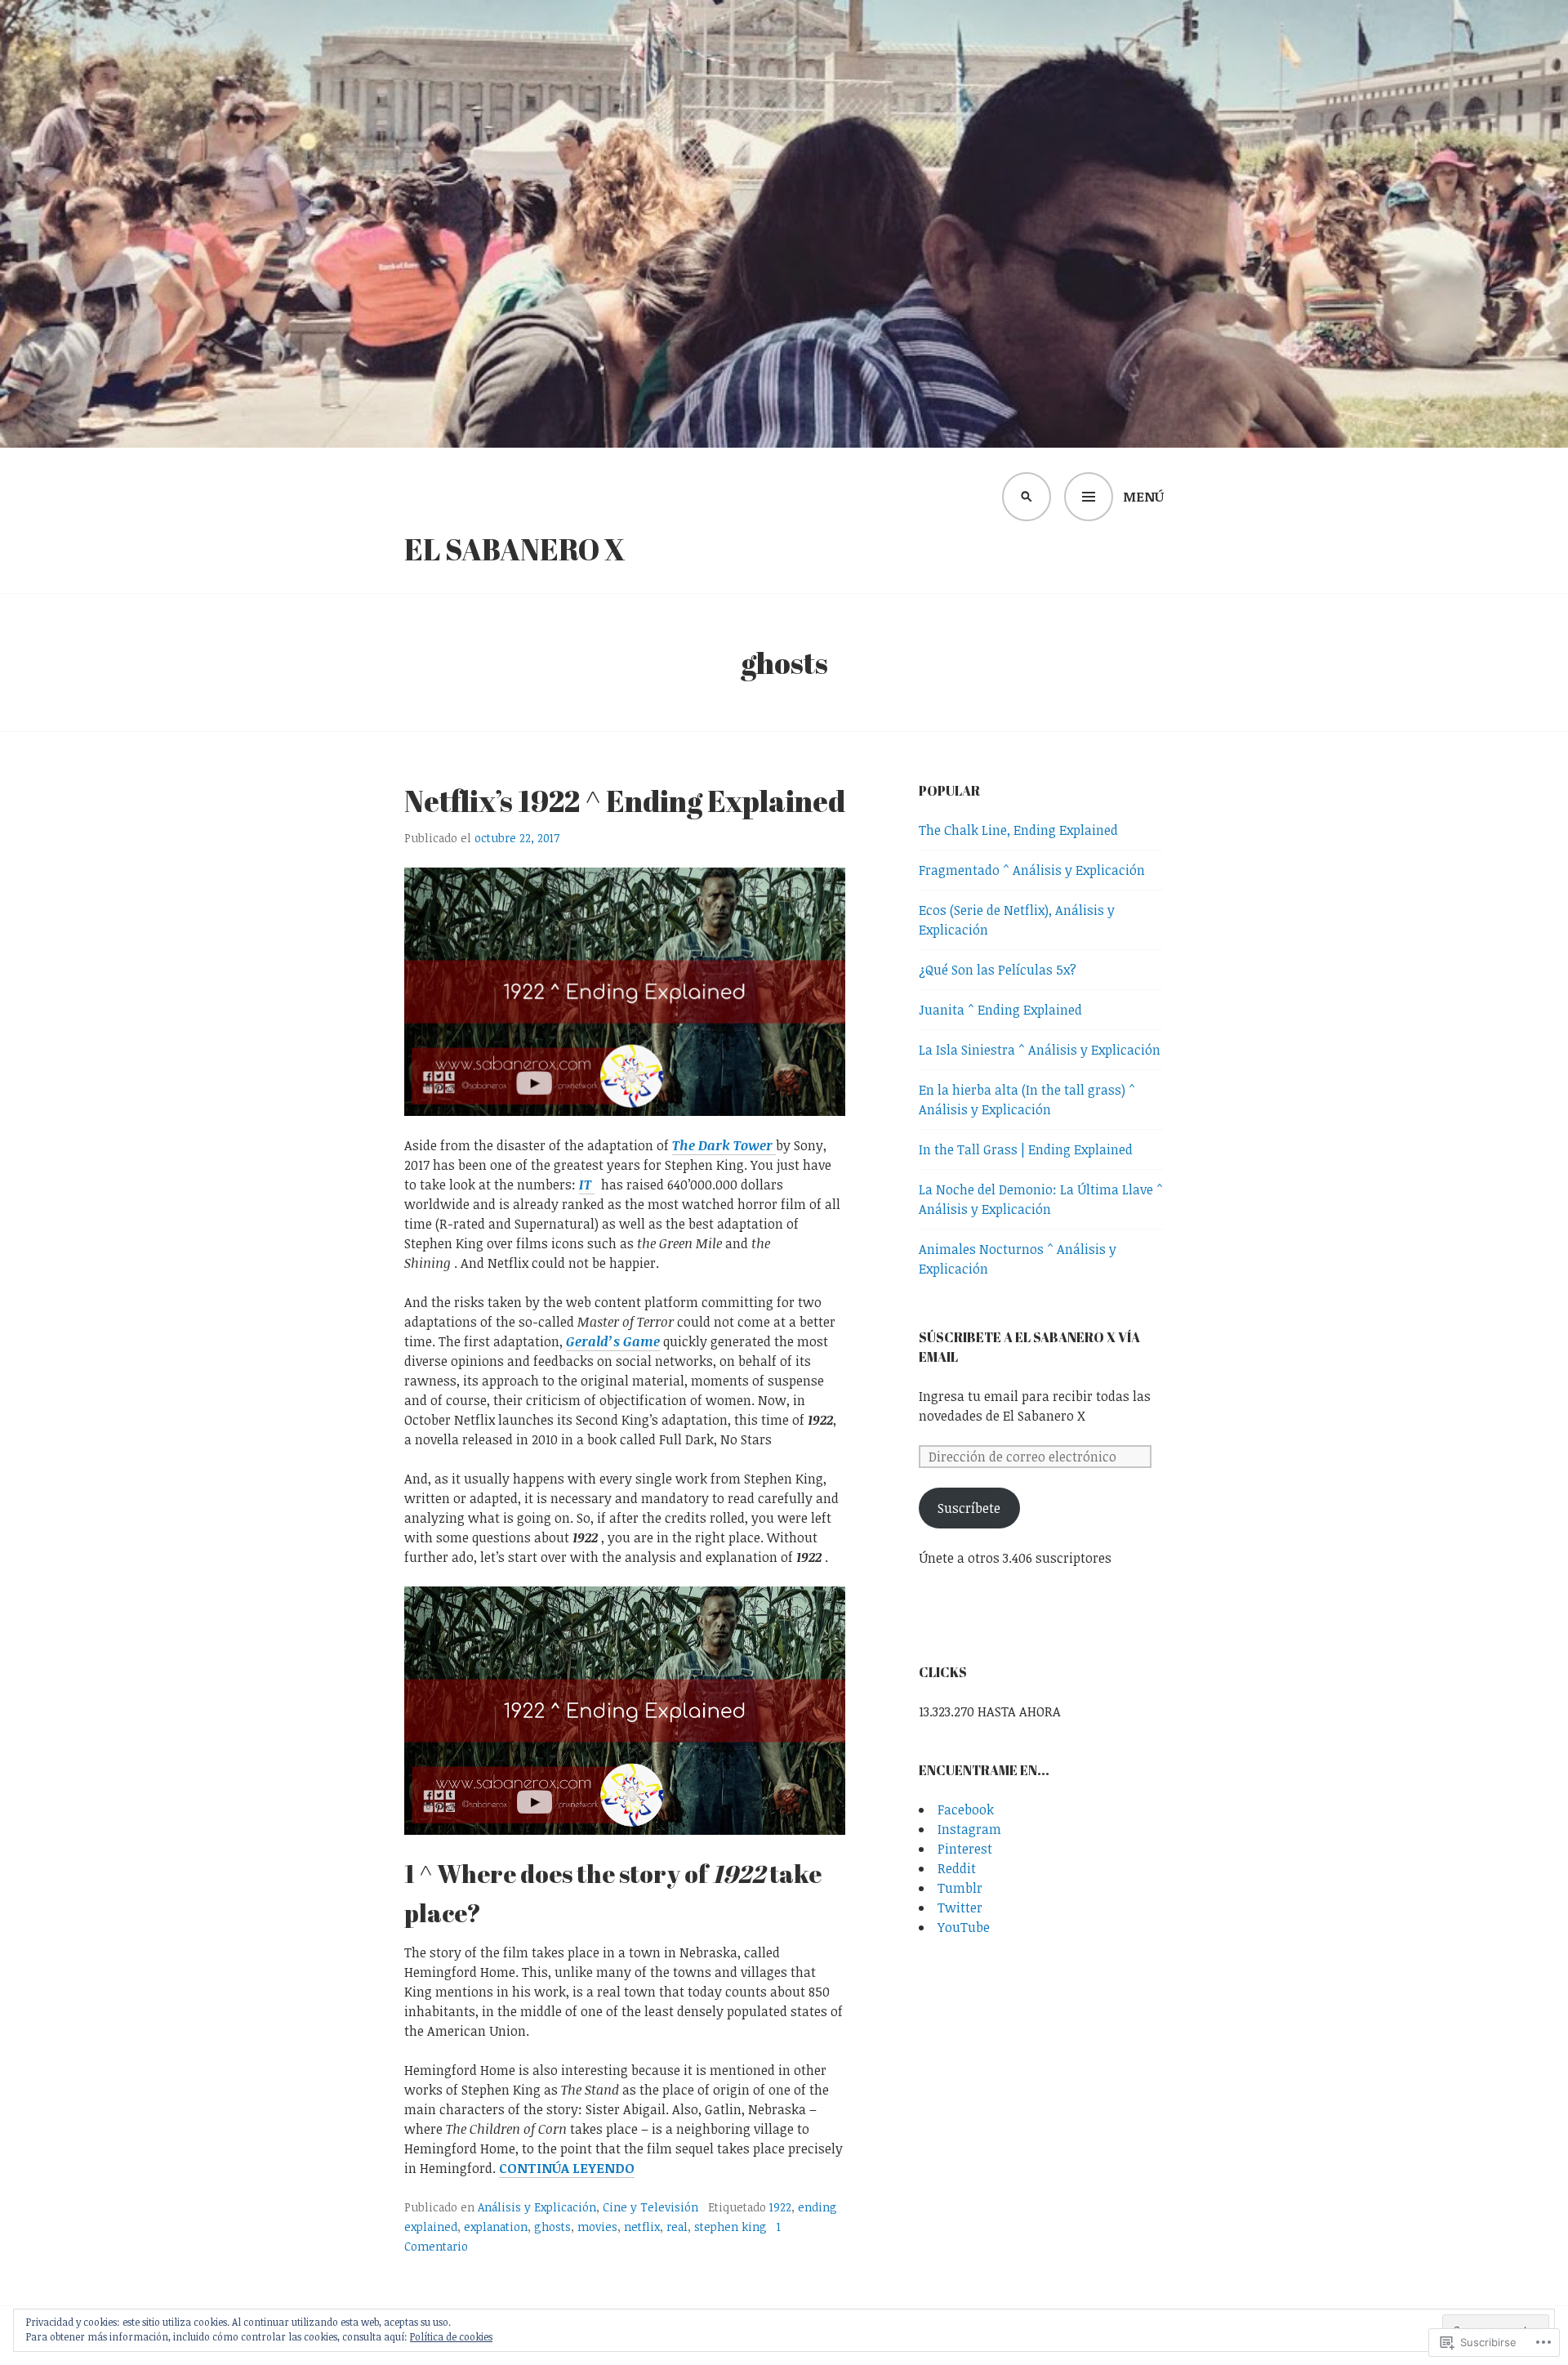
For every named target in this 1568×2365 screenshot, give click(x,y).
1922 (780, 2207)
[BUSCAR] (1027, 497)
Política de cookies (451, 2336)
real (677, 2227)
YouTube (964, 1927)
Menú (1143, 497)
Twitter (960, 1908)
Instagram (969, 1829)
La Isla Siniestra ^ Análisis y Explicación (1040, 1050)
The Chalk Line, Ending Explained (1018, 830)
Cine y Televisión (650, 2207)
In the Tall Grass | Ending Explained (1026, 1149)
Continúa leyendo (567, 2169)
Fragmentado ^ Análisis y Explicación (1032, 870)
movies (597, 2227)
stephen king (731, 2227)
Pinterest (965, 1849)
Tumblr (960, 1888)
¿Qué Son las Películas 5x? (998, 970)
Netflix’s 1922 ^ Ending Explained (625, 801)
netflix (642, 2227)
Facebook (966, 1809)
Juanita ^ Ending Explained (1000, 1010)
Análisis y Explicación (537, 2207)
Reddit (957, 1868)
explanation (496, 2227)
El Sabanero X (515, 549)
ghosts (552, 2227)
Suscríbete (969, 1508)
